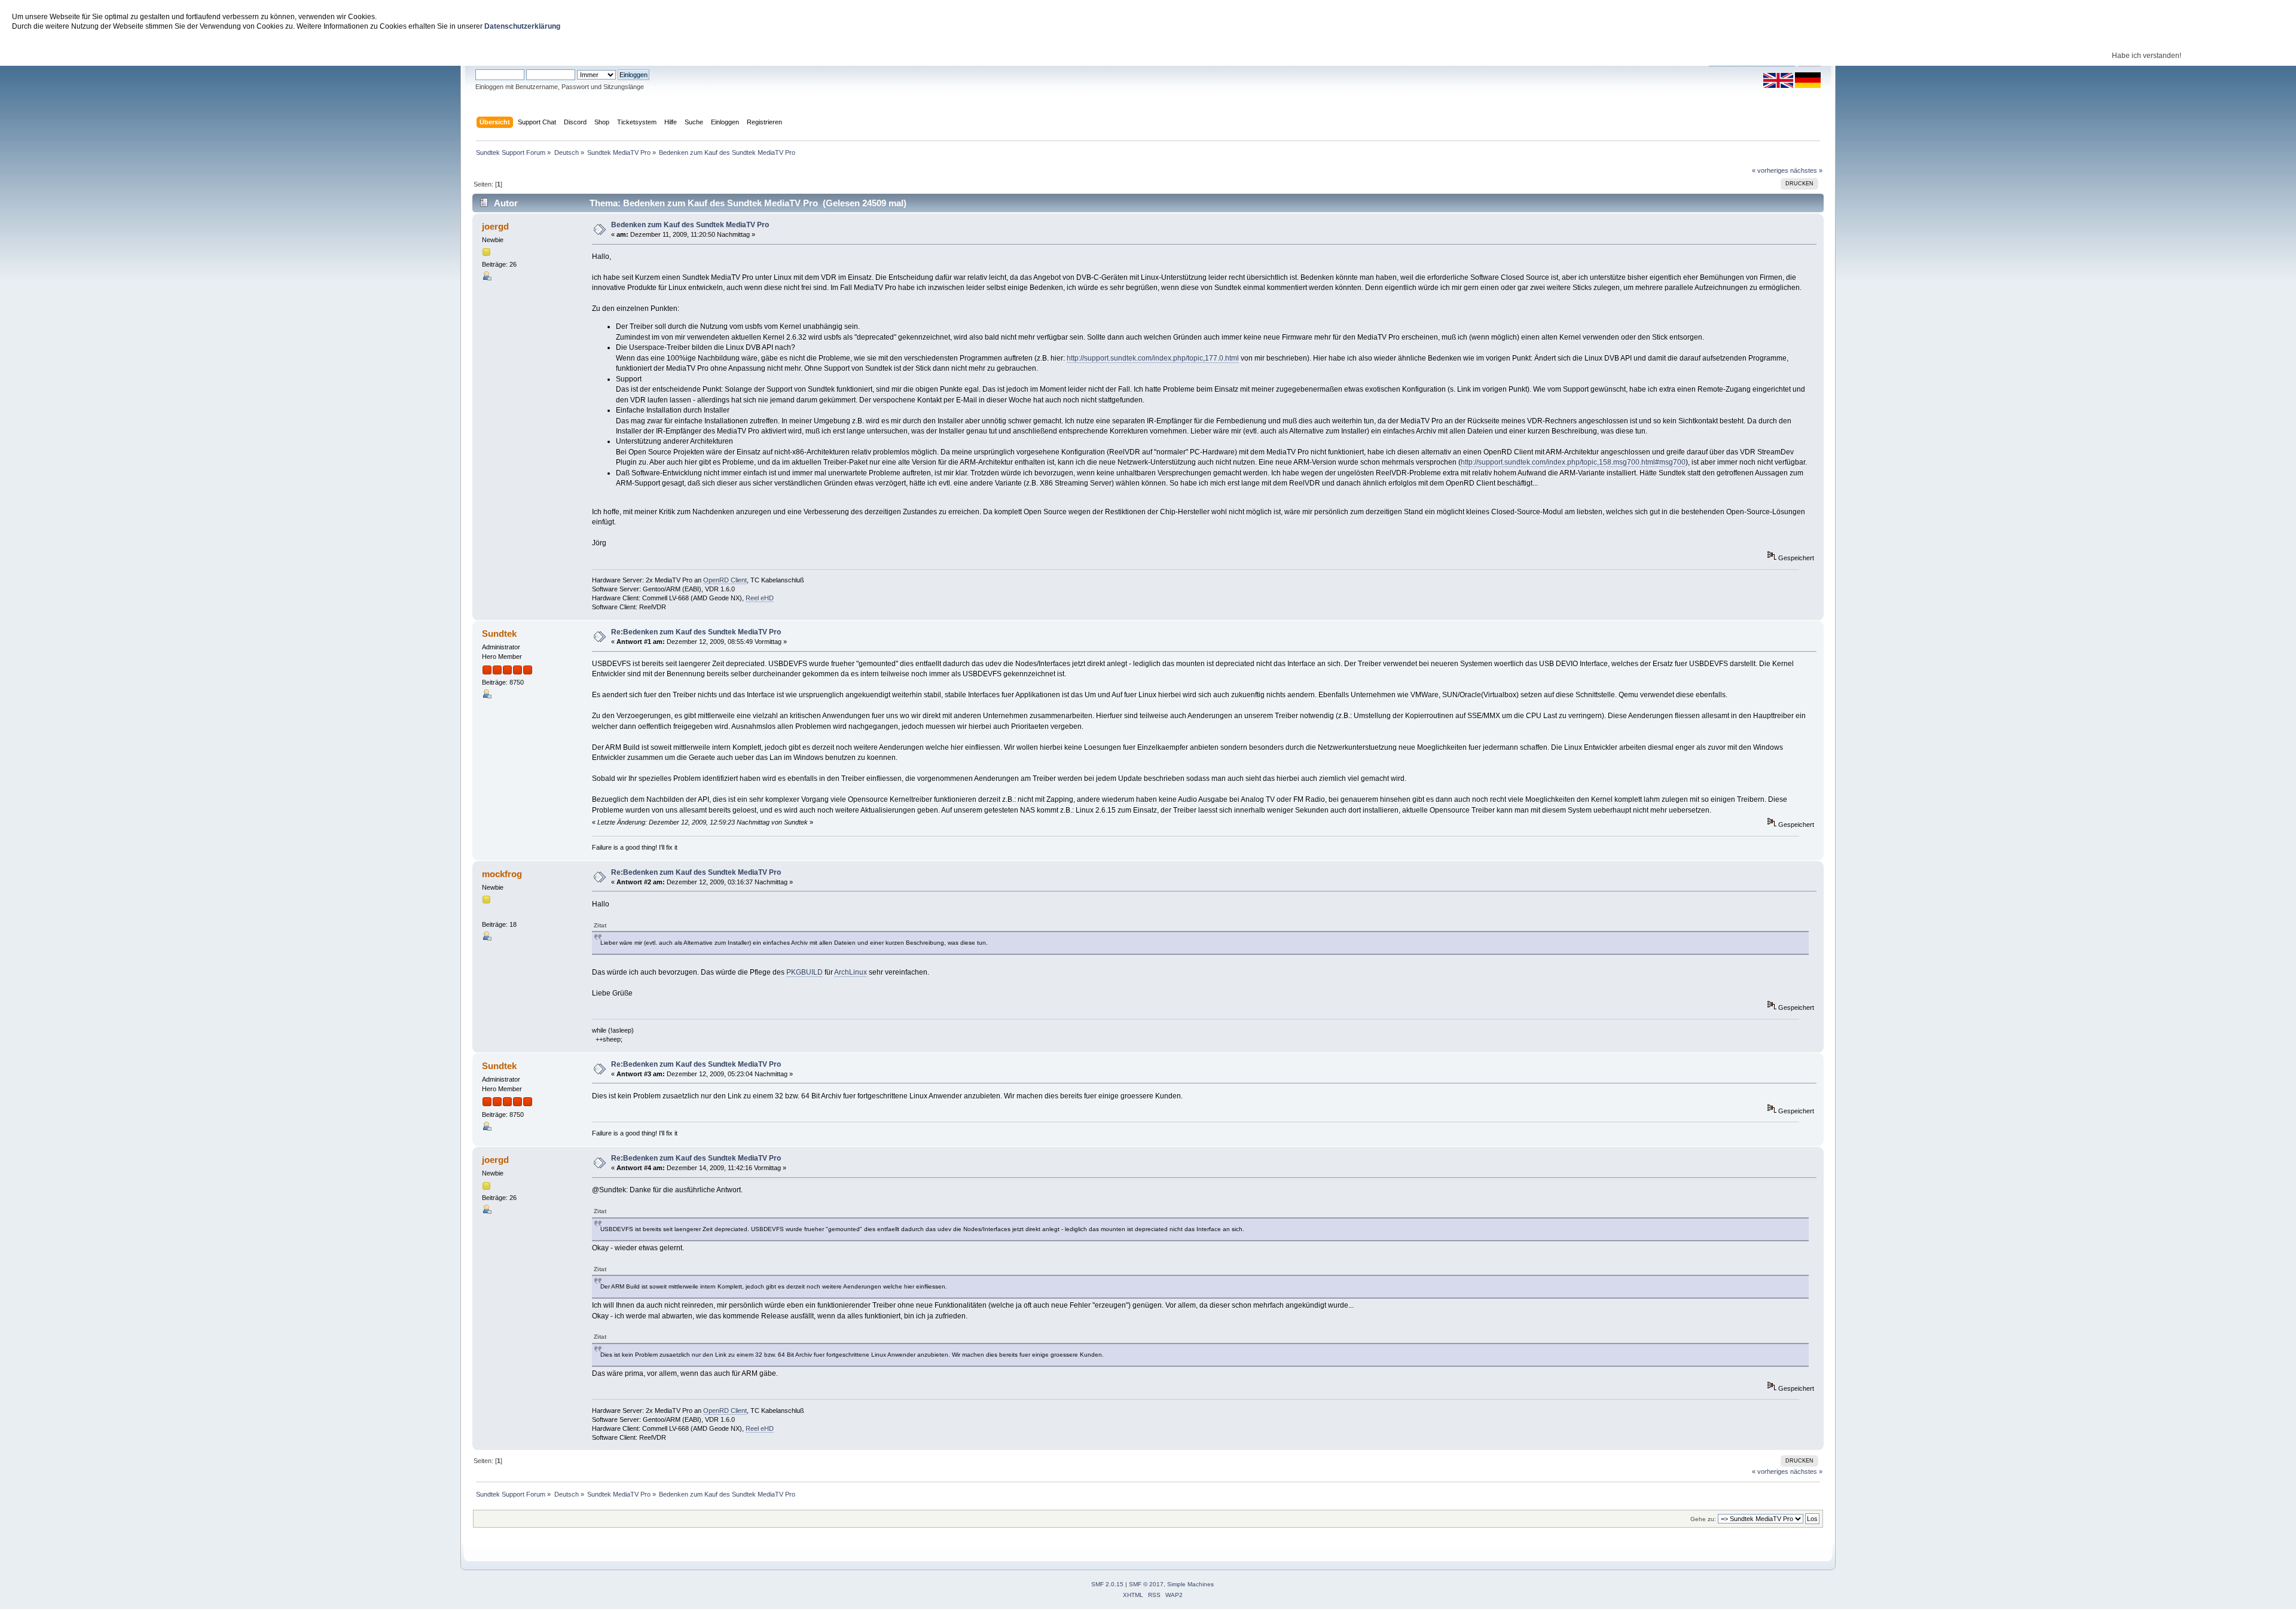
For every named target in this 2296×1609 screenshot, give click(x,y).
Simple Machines (1190, 1584)
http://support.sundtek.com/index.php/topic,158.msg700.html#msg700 (1573, 462)
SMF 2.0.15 (1107, 1584)
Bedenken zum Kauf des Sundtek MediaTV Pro (690, 225)
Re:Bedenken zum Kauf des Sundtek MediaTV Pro (696, 632)
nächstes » (1806, 170)
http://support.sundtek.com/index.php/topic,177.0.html (1153, 358)
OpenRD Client (725, 580)
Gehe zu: (1703, 1519)
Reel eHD (760, 598)
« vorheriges (1770, 170)
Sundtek (499, 633)
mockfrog (502, 874)
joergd (495, 226)
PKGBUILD (804, 972)
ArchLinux (851, 972)
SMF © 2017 (1146, 1584)
